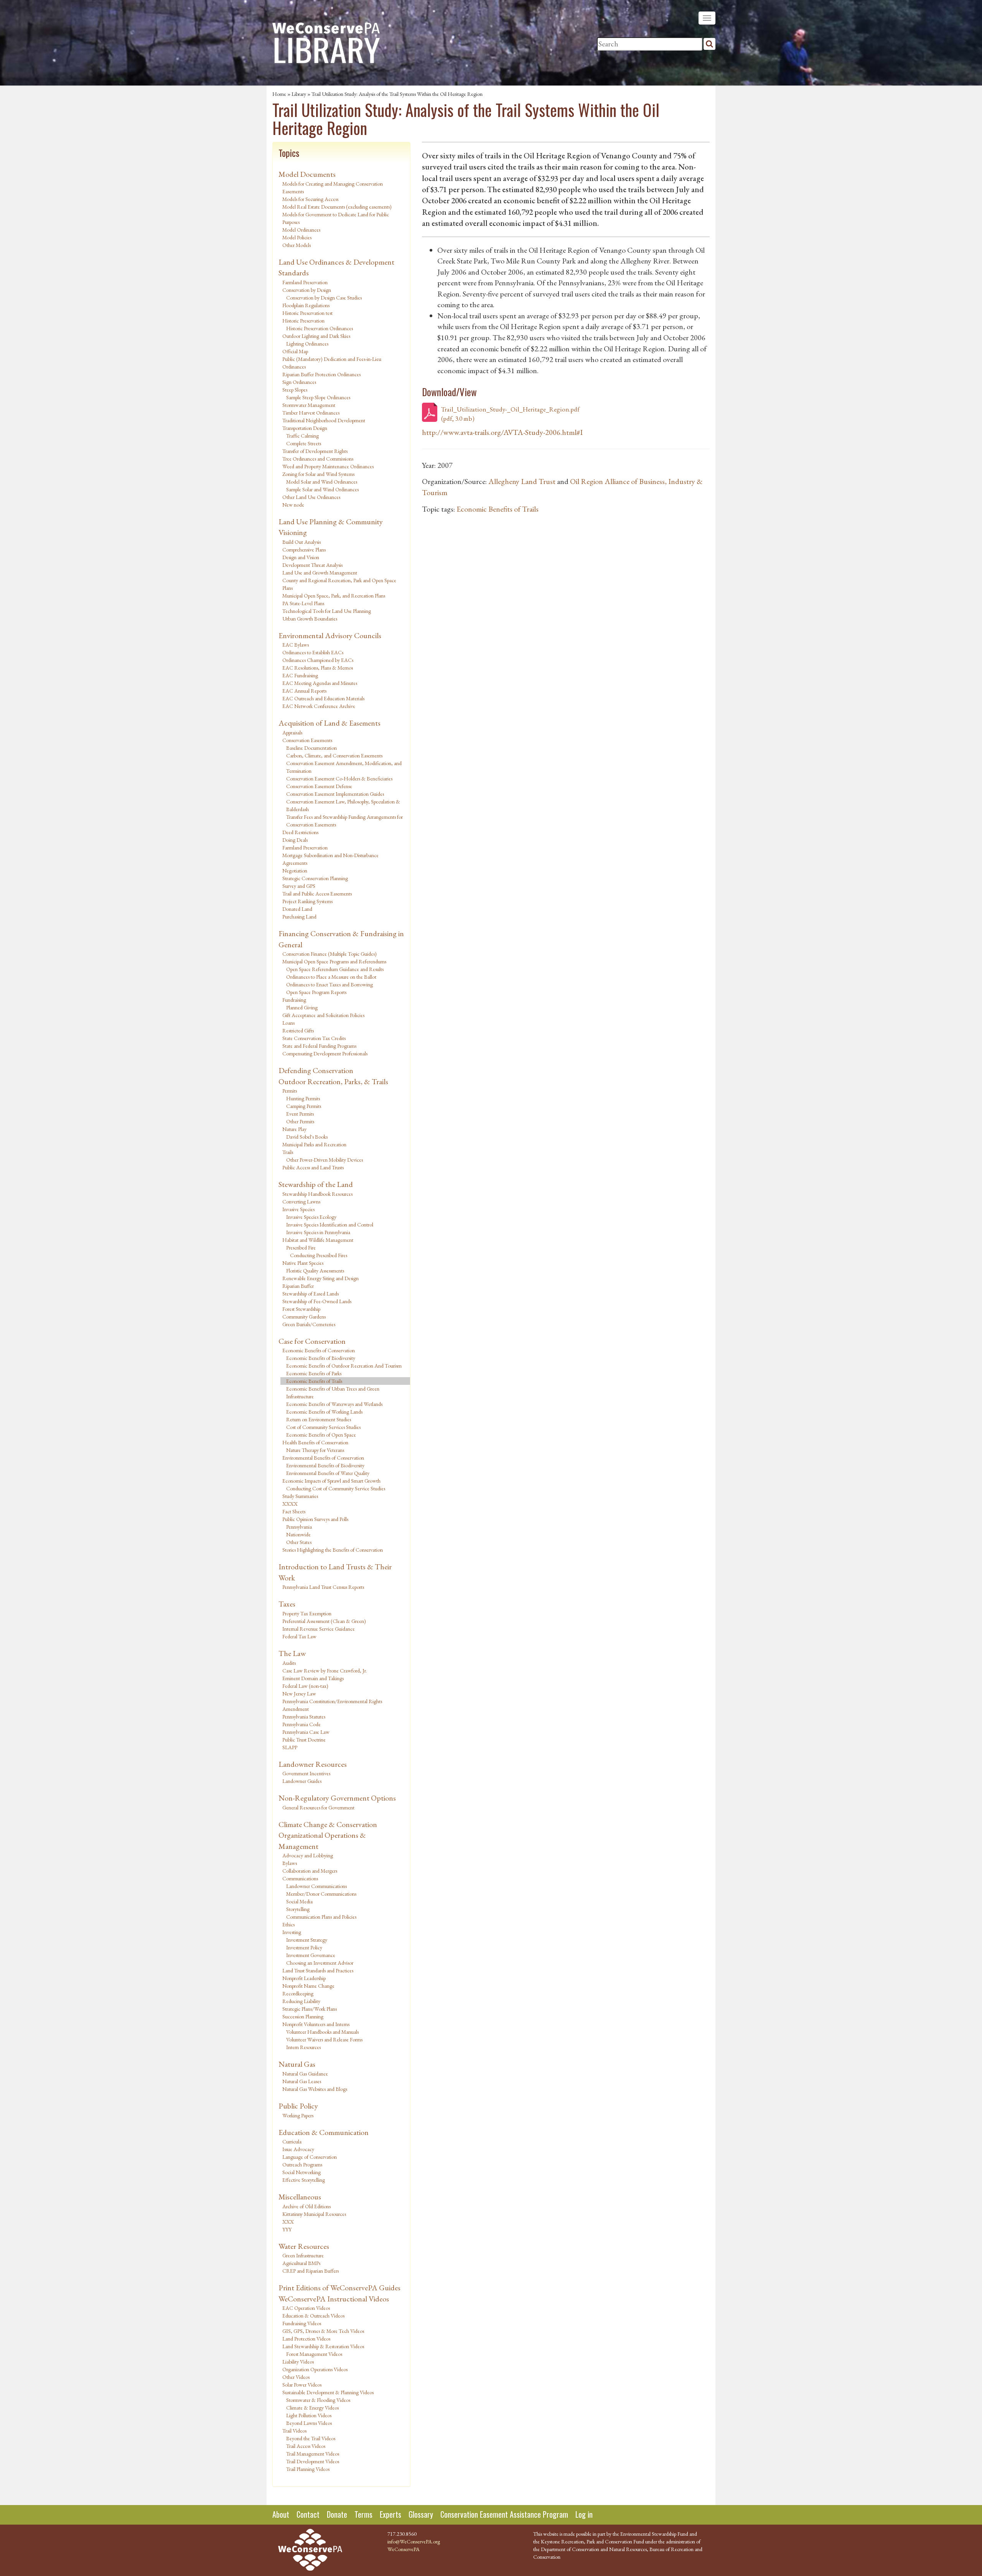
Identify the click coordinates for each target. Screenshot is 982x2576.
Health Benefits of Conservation (315, 1442)
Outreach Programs (302, 2164)
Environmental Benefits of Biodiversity (325, 1465)
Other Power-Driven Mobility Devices (325, 1160)
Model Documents (307, 174)
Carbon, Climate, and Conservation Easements (334, 756)
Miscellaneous (300, 2197)
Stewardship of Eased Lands (311, 1294)
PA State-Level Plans (303, 603)
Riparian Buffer (298, 1286)
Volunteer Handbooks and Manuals (322, 2032)
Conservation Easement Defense (319, 786)
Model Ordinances (301, 230)
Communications (300, 1878)
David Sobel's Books (307, 1137)
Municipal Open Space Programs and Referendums (334, 961)
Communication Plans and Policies (321, 1917)
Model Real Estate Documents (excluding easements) (337, 207)
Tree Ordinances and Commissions (318, 459)
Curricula (292, 2141)
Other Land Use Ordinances (311, 497)
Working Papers (298, 2115)
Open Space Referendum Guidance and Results (335, 969)
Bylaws (290, 1863)
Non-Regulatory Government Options (337, 1798)
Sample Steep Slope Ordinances (318, 397)
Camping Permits (304, 1106)
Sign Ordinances (299, 382)
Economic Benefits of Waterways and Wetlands (334, 1404)
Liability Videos (298, 2362)
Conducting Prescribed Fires (319, 1255)
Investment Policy (304, 1947)
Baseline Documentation (311, 748)
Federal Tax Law (299, 1636)
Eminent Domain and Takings (313, 1678)
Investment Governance (311, 1955)
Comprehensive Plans (304, 550)
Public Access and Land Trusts (313, 1167)
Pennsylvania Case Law (306, 1732)
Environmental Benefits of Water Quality (328, 1473)
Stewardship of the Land (316, 1184)
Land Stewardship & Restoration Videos (323, 2346)
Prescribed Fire (301, 1248)
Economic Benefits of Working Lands (324, 1412)
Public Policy (298, 2106)
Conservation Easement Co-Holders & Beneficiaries (339, 779)
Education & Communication (324, 2132)
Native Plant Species (303, 1263)
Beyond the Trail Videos (311, 2438)
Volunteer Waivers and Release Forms (324, 2039)
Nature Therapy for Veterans (315, 1450)
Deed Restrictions (300, 832)
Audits (289, 1663)
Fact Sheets (294, 1511)
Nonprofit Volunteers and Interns (316, 2024)
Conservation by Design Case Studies (324, 298)
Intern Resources (303, 2047)
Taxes (287, 1604)
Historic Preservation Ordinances (320, 328)
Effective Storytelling (304, 2180)
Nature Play (294, 1129)
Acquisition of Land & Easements (330, 723)
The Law (292, 1653)
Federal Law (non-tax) (305, 1686)
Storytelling (298, 1909)
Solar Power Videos (302, 2385)
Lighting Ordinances (307, 344)
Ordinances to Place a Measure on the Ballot (331, 977)
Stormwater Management (309, 405)
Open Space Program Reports (316, 992)
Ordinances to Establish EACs (313, 652)
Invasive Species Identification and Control (330, 1225)
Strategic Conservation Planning (315, 878)
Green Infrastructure (303, 2255)
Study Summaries (300, 1496)
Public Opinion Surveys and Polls (315, 1519)
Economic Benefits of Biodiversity (321, 1358)
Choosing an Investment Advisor (320, 1963)
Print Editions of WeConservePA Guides (339, 2288)
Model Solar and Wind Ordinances (322, 482)
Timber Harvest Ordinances (311, 413)
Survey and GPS (299, 886)
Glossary (421, 2514)
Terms (363, 2514)
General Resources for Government (318, 1807)
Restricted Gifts (298, 1030)
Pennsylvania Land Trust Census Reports (323, 1587)
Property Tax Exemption (307, 1613)
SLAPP (290, 1747)
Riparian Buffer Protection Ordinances (321, 374)
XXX (288, 2222)
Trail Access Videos (306, 2446)
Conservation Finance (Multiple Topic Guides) (330, 954)
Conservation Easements (307, 740)
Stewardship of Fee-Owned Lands (317, 1301)
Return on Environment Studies (319, 1419)
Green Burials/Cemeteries (309, 1324)
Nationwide (298, 1534)
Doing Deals (295, 840)
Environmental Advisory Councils (330, 635)
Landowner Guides (302, 1781)
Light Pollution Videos (309, 2415)
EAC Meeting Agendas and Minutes (320, 683)
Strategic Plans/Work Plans (310, 2009)
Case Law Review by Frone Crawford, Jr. (325, 1671)
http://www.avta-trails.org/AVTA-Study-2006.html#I (502, 432)
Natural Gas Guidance (305, 2074)
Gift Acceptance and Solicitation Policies (323, 1015)
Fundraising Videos (302, 2323)
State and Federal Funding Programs (319, 1046)
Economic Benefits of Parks (314, 1373)
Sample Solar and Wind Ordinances (322, 489)
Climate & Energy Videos (312, 2408)
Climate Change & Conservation (328, 1824)
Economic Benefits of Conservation (319, 1350)
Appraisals (292, 732)
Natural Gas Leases (302, 2081)
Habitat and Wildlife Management (318, 1240)
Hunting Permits (303, 1098)
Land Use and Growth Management (320, 573)
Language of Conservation (310, 2157)
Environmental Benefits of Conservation (323, 1458)
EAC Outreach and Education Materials (323, 698)
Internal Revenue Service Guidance (319, 1629)
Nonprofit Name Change (308, 1986)
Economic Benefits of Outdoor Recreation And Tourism (344, 1366)
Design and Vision (301, 557)
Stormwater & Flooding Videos (318, 2400)
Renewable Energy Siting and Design (320, 1278)
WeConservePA (404, 2549)
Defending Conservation (316, 1070)
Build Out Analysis (302, 542)
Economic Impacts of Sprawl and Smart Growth (331, 1481)
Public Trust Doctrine (304, 1740)
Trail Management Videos (313, 2454)
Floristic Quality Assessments (315, 1271)
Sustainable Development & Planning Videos (328, 2392)
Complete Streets (304, 443)
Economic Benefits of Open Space (321, 1435)
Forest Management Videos (314, 2354)
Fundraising (294, 1000)
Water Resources (304, 2246)
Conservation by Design (307, 290)
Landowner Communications (316, 1886)
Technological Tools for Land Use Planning (327, 611)
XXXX (290, 1504)
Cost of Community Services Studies (323, 1427)
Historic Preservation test (307, 313)
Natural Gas (297, 2064)
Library (299, 94)
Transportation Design (305, 428)
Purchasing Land (299, 917)
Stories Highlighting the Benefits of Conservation (333, 1550)
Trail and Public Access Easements (317, 894)
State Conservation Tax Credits (314, 1038)
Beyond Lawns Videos (309, 2423)
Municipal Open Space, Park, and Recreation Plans (334, 596)
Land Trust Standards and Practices (318, 1970)
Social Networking (302, 2172)
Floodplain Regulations (306, 305)
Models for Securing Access (310, 199)
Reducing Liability (301, 2001)
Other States (299, 1542)
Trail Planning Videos (308, 2469)
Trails (288, 1152)
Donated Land (297, 909)
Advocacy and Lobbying (308, 1855)
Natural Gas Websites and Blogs (315, 2089)
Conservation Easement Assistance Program (504, 2514)
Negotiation (295, 871)
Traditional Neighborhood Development (324, 420)
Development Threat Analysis (312, 565)
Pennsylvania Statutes (304, 1717)
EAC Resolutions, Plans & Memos (318, 668)
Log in (584, 2514)
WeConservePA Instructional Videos (334, 2299)
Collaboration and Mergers (310, 1871)
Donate (337, 2514)
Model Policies (297, 237)
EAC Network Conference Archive (319, 706)
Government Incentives (306, 1773)
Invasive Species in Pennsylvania (318, 1232)
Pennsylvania (299, 1527)
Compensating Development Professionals (325, 1053)
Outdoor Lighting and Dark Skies (316, 336)
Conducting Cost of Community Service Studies (336, 1488)
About (281, 2514)
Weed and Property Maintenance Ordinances (328, 466)
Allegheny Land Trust (522, 481)
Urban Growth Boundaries (310, 619)
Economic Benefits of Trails (314, 1381)
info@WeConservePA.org (414, 2541)
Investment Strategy (307, 1940)
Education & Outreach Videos (313, 2316)
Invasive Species (298, 1209)
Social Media (299, 1901)
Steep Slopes (295, 390)
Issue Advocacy (298, 2149)
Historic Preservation (303, 321)
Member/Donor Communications (321, 1894)
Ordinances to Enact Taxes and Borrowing (330, 984)
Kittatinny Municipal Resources (314, 2214)
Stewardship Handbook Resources (317, 1194)
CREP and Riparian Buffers (311, 2271)
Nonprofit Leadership (304, 1978)
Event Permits (300, 1114)
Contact (308, 2514)
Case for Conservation (312, 1341)
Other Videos (296, 2377)
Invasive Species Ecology (311, 1217)
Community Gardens (304, 1317)
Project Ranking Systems (307, 901)
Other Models (297, 245)
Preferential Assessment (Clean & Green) (324, 1621)
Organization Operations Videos (315, 2369)
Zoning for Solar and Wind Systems (318, 474)
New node (293, 505)
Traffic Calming (302, 436)
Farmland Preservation (305, 282)
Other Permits (300, 1121)
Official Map (295, 351)
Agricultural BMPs (301, 2263)
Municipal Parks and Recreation (314, 1144)
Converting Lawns (301, 1202)
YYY (287, 2229)
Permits (290, 1091)
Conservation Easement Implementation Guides (335, 794)
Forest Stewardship (301, 1309)
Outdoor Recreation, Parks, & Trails (333, 1081)
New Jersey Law (299, 1694)
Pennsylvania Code (302, 1724)
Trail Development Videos (313, 2461)
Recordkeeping (298, 1993)
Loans (288, 1023)
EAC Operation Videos (306, 2308)
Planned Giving (302, 1007)
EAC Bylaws (296, 645)
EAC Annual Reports (304, 691)
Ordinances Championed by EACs (318, 660)
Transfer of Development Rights (315, 451)
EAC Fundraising (300, 675)
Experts (390, 2514)
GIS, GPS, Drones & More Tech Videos (323, 2331)
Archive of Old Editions (306, 2206)
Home (279, 94)
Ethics (288, 1924)
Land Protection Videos (306, 2339)
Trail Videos (294, 2431)
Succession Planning (303, 2016)
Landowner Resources (313, 1764)
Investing (292, 1932)
